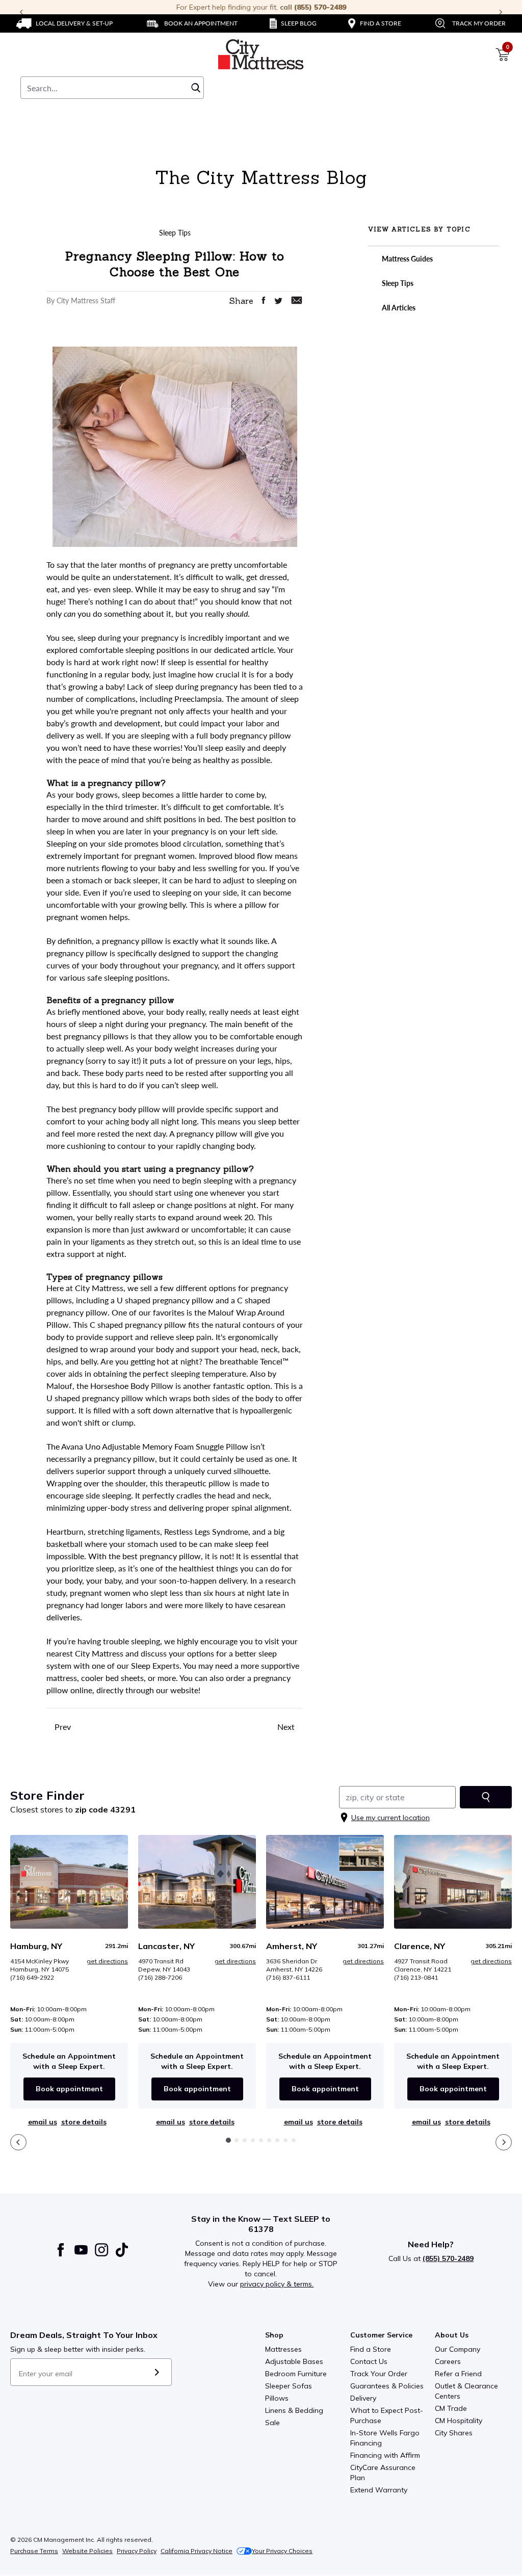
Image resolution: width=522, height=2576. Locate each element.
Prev (62, 1727)
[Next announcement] (501, 12)
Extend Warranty (379, 2490)
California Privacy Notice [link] (197, 2551)
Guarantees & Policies (387, 2386)
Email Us (43, 2122)
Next (287, 1727)
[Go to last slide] (18, 2142)
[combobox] (112, 88)
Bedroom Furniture (296, 2374)
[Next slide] (504, 2142)
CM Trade (451, 2408)
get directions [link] (107, 1961)
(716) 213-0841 (416, 1977)
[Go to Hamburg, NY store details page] (69, 1882)
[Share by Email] (297, 300)
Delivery (363, 2398)
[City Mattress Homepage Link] (261, 55)
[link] (64, 23)
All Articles (398, 308)
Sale (272, 2423)
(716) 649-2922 (32, 1977)
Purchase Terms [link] (34, 2551)
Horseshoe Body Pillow (132, 1386)
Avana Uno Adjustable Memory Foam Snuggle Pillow (155, 1446)
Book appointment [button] (69, 2089)
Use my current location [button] (390, 1818)
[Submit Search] (196, 88)
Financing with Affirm (385, 2455)
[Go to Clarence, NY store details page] (453, 1882)
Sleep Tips (397, 283)
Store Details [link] (84, 2122)
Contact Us (369, 2361)
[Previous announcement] (21, 12)
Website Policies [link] (87, 2551)
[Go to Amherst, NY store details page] (325, 1882)
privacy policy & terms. (277, 2284)
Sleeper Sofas (289, 2386)
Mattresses (283, 2349)
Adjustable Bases (294, 2361)
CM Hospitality (459, 2421)
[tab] (228, 2140)
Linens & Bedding (294, 2410)
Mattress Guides (407, 259)
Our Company (458, 2349)
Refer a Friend (458, 2374)
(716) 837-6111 (288, 1977)
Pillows (277, 2398)
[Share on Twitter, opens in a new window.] (278, 301)
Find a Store (371, 2349)
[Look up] (486, 1797)
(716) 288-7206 (160, 1977)
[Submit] (157, 2372)
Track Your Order (379, 2374)
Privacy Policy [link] (137, 2551)
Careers (448, 2361)
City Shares (454, 2433)
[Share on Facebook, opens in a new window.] (264, 300)
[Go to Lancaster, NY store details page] (197, 1882)
